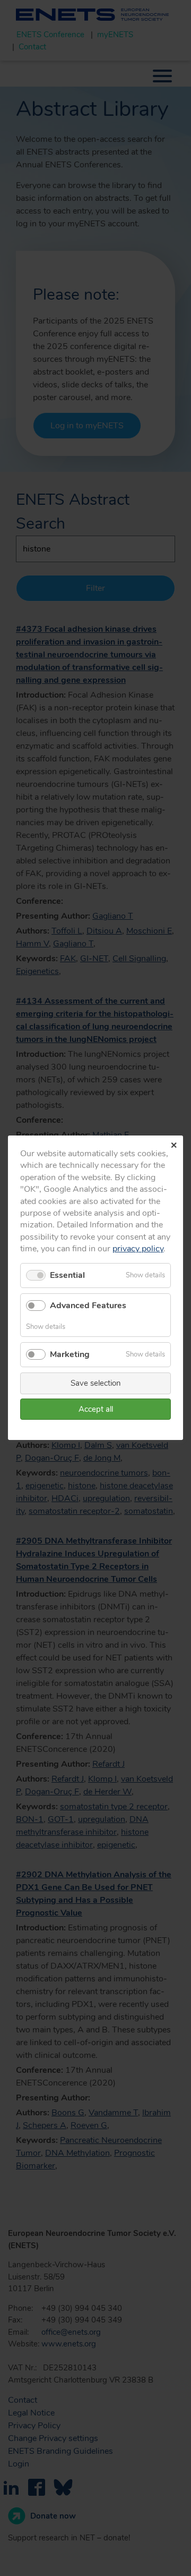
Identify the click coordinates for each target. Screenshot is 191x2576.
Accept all (96, 1409)
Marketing (70, 1354)
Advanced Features (88, 1306)
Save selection (96, 1384)
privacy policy (138, 1249)
